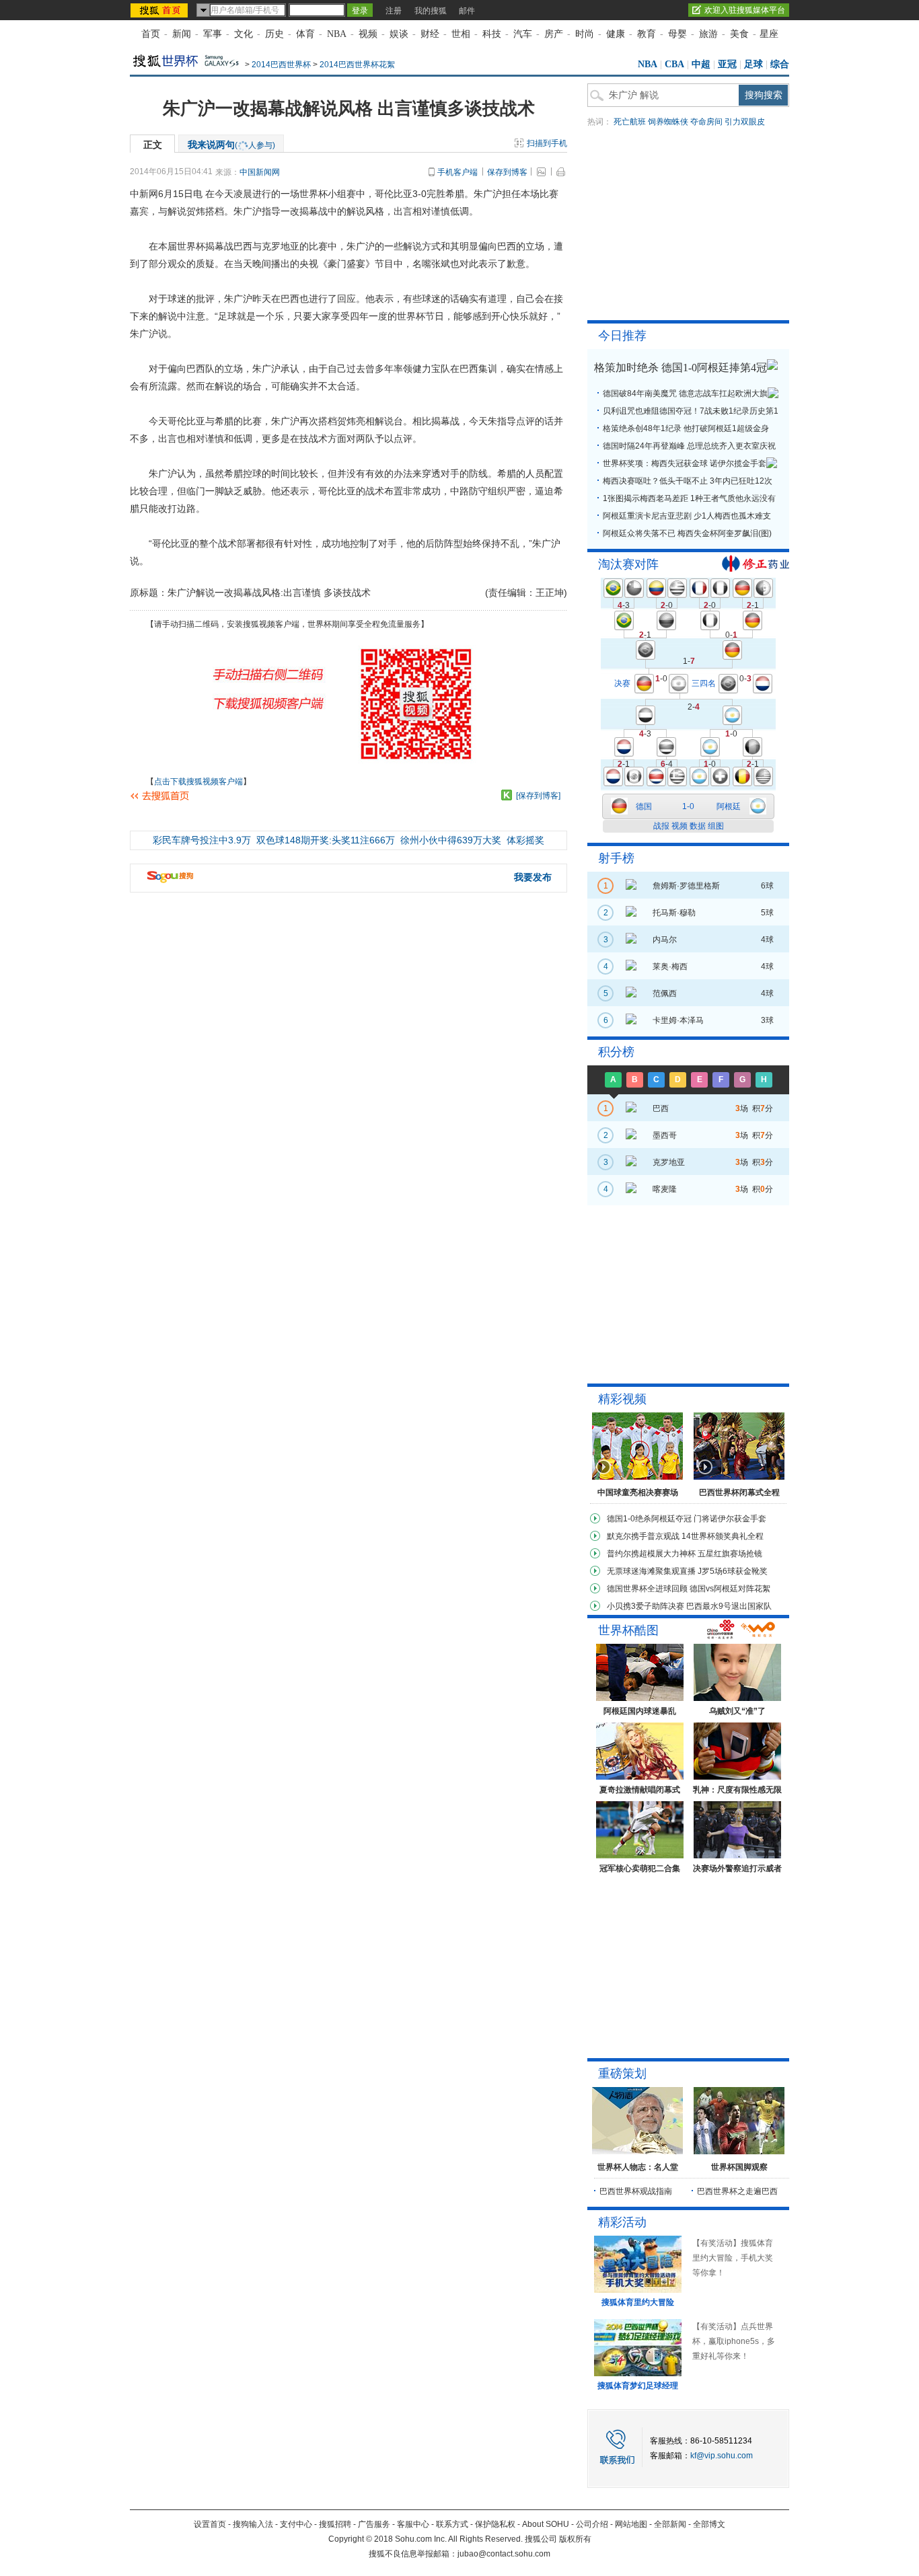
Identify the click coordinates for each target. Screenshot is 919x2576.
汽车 (523, 34)
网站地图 (631, 2524)
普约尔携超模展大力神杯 (651, 1554)
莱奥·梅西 (670, 967)
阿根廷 (729, 806)
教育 (647, 34)
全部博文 (709, 2524)
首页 (151, 34)
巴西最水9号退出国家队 (729, 1606)
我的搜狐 (431, 11)
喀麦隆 (665, 1189)
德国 (644, 806)
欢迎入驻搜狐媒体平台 (745, 10)
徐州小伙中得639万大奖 (451, 840)
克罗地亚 (669, 1162)
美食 (739, 34)
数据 (698, 826)
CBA (674, 64)
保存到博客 (507, 172)
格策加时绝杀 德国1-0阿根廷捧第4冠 (681, 368)
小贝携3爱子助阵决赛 (646, 1606)
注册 (394, 11)
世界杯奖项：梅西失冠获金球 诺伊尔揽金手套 (685, 463)
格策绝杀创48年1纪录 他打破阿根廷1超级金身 (686, 428)
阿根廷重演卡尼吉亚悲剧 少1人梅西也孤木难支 (687, 516)
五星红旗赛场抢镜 (730, 1554)
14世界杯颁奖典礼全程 (723, 1536)
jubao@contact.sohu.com (504, 2554)
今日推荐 (622, 336)
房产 (554, 34)
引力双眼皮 (745, 122)
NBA (337, 34)
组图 (716, 826)
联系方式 (452, 2524)
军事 (213, 34)
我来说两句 (231, 145)
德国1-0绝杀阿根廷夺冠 (649, 1519)
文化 (244, 34)
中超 (701, 64)
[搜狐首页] (160, 10)
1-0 (688, 806)
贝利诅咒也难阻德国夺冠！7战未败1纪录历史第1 (691, 411)
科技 (492, 34)
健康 (616, 34)
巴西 (661, 1108)
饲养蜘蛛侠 (668, 122)
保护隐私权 (495, 2524)
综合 (780, 64)
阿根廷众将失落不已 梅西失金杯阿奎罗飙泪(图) (687, 533)
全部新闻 (670, 2524)
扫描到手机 (547, 143)
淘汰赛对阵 (628, 564)
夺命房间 (706, 122)
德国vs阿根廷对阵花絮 (730, 1589)
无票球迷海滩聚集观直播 (651, 1571)
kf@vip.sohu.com (722, 2456)
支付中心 (296, 2524)
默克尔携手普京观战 (643, 1536)
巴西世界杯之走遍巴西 (737, 2191)
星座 (769, 34)
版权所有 (575, 2539)
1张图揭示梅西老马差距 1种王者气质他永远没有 (689, 498)
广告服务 (374, 2524)
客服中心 (413, 2524)
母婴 (677, 34)
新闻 (182, 34)
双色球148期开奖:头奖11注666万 (326, 840)
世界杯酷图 (628, 1630)
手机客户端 (457, 172)
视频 (368, 34)
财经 (430, 34)
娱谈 (399, 34)
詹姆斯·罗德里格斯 (686, 886)
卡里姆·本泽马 (678, 1020)
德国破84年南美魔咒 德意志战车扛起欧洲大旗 (685, 393)
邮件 (467, 11)
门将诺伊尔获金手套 (730, 1519)
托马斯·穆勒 (674, 913)
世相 (461, 34)
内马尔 (665, 940)
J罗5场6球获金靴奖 (733, 1571)
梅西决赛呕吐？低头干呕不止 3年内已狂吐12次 (688, 481)
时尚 (585, 34)
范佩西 (665, 993)
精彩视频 (622, 1399)
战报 (661, 826)
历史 (274, 34)
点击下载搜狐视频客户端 (198, 782)
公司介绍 (592, 2524)
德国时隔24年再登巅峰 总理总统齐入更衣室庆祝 (689, 446)
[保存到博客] (538, 796)
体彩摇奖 (525, 840)
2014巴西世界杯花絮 (357, 65)
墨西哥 (665, 1135)
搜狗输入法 (253, 2524)
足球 (753, 64)
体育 (305, 34)
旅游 (708, 34)
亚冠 (727, 64)
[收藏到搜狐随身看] (507, 795)
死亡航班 (630, 122)
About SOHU (546, 2524)
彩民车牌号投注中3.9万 (202, 840)
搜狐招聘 (335, 2524)
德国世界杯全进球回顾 (647, 1589)
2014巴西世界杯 (281, 65)
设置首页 (210, 2524)
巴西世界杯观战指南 (636, 2191)
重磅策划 (622, 2074)
